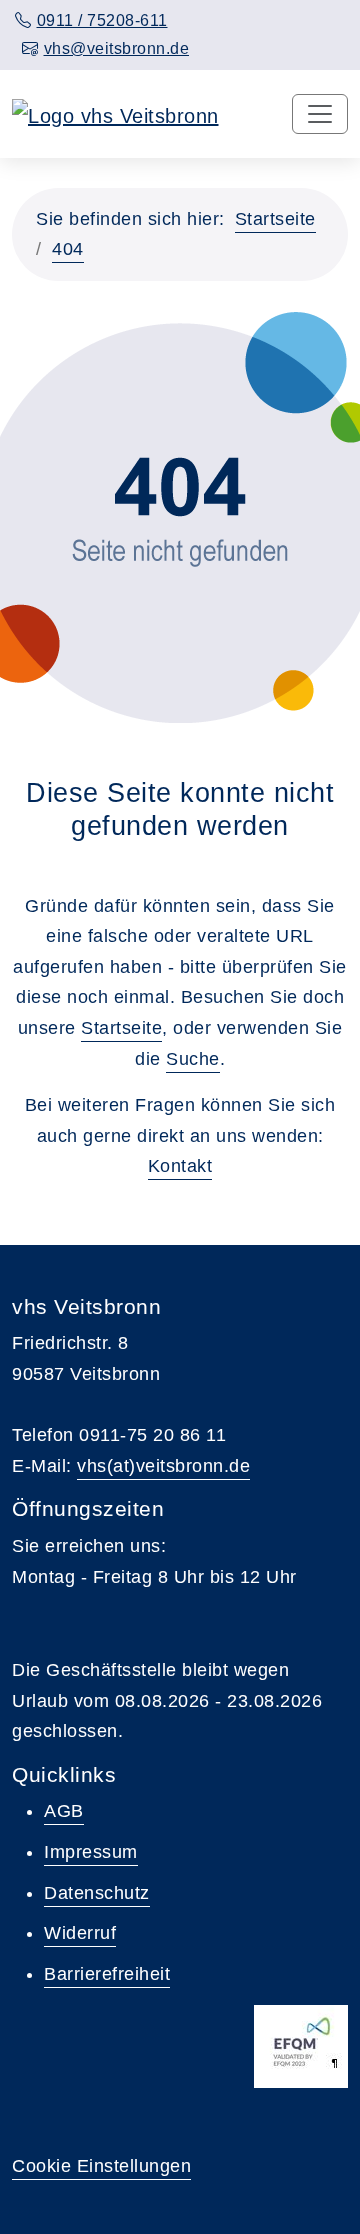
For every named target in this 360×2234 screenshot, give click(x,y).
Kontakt (180, 1166)
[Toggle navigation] (320, 114)
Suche (193, 1059)
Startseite (275, 219)
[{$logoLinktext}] (115, 114)
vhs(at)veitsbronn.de (163, 1466)
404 (68, 249)
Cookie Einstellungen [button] (101, 2166)
